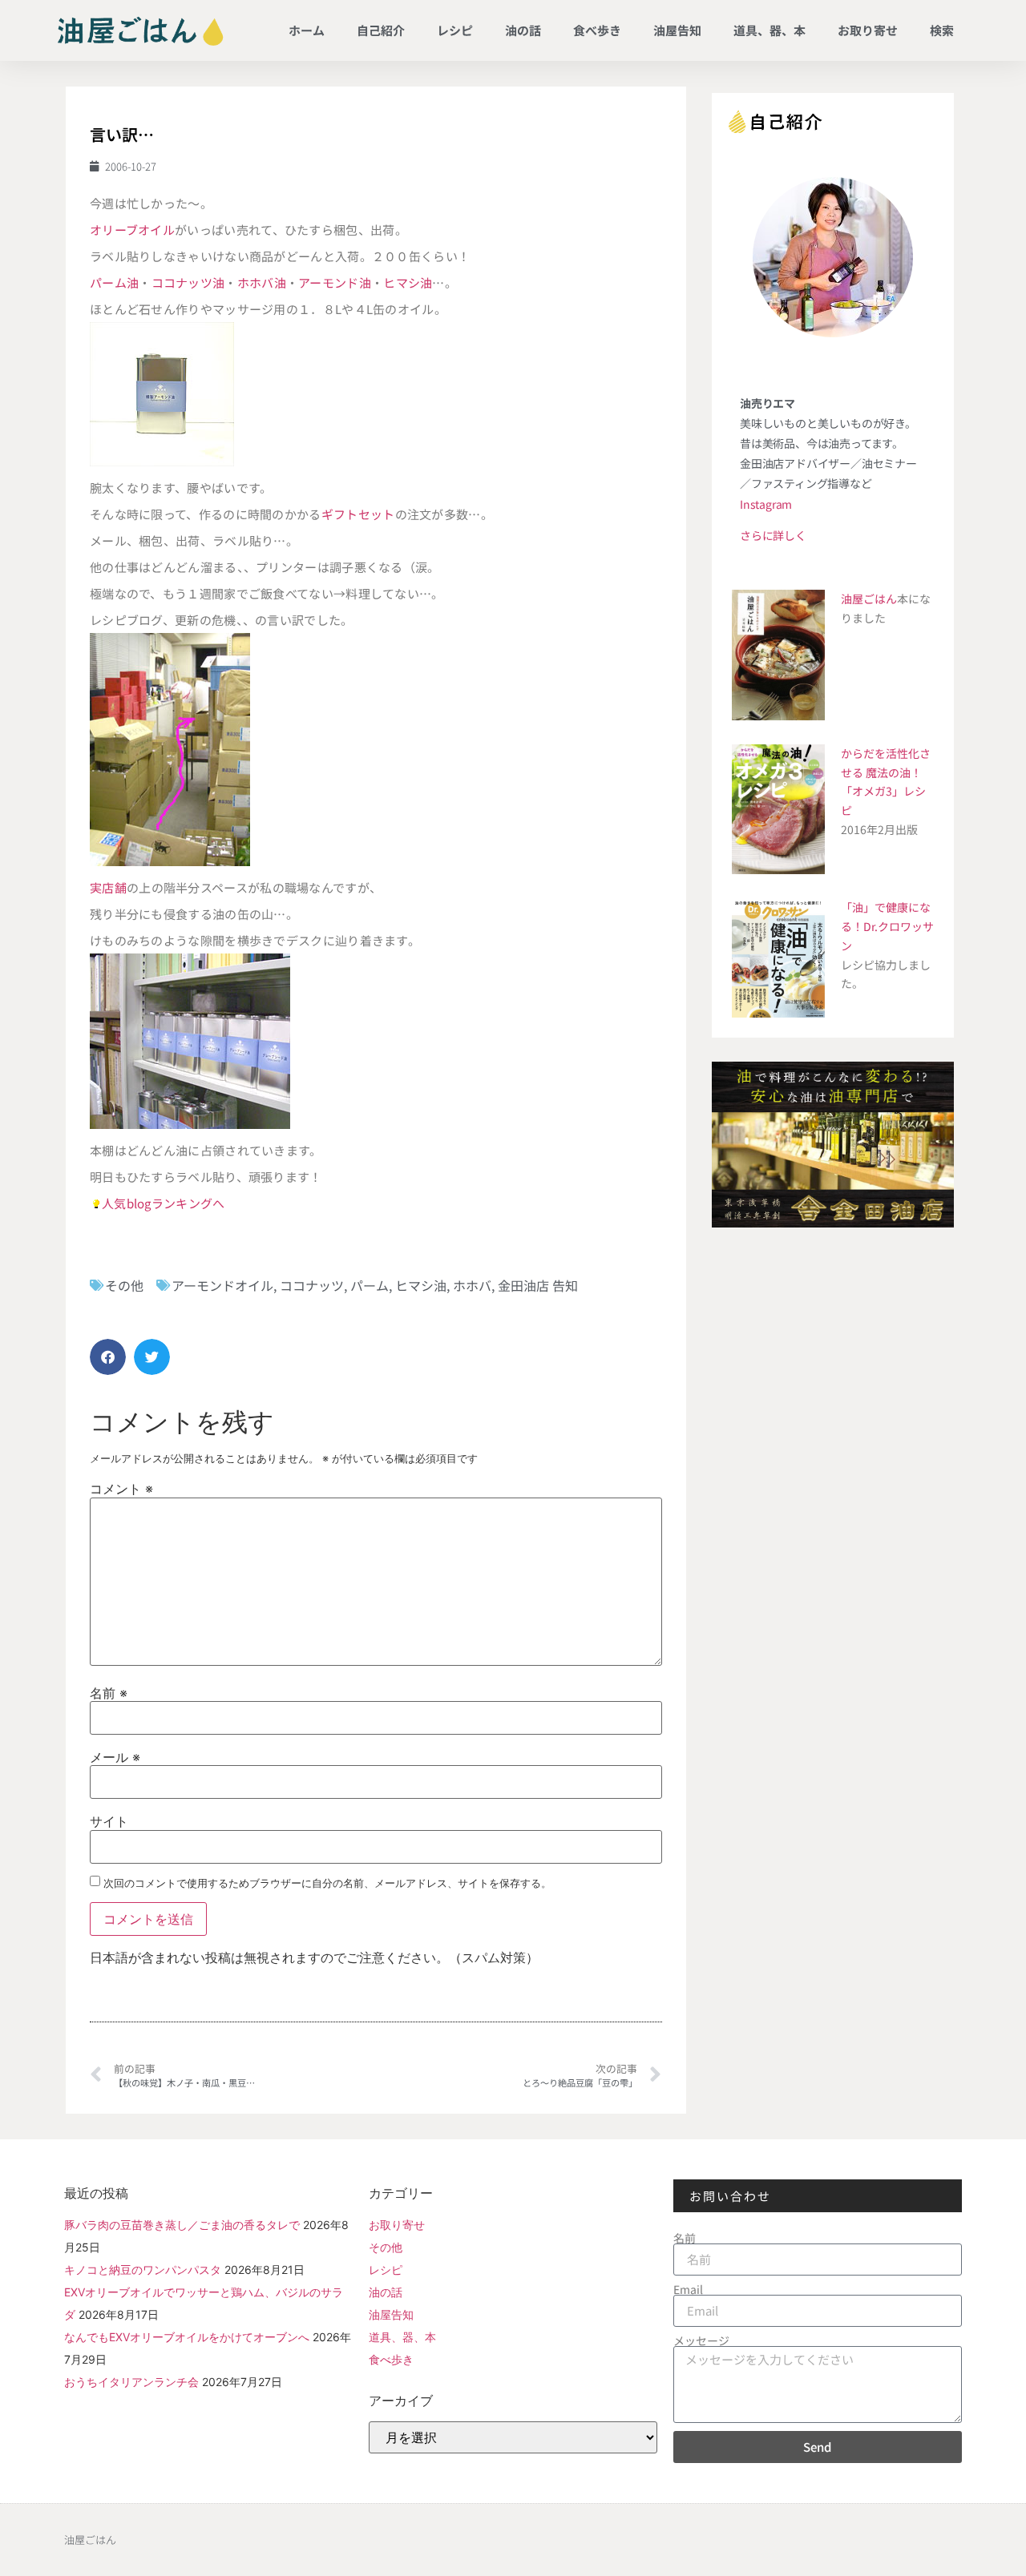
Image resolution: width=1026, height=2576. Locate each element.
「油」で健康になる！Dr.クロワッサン (887, 926)
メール (115, 1757)
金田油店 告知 (538, 1285)
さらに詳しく (773, 535)
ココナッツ (312, 1285)
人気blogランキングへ (164, 1203)
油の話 (523, 30)
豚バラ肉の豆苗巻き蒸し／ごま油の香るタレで (182, 2225)
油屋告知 (677, 30)
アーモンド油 (335, 282)
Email (688, 2289)
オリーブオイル (132, 230)
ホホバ (472, 1285)
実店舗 (108, 887)
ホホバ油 (262, 282)
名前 (109, 1693)
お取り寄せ (868, 30)
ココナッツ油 (188, 282)
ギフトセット (358, 514)
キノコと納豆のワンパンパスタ (143, 2270)
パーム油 (114, 282)
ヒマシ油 (408, 282)
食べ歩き (597, 30)
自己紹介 (381, 30)
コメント (121, 1489)
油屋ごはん (869, 599)
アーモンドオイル (222, 1285)
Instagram (766, 504)
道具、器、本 (769, 30)
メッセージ (701, 2340)
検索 (942, 30)
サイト (109, 1821)
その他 (124, 1285)
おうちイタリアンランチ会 (131, 2382)
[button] (108, 1357)
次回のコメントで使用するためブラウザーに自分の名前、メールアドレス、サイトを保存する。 (327, 1883)
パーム (370, 1285)
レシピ (455, 30)
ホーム (307, 30)
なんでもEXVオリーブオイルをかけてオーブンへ (187, 2337)
